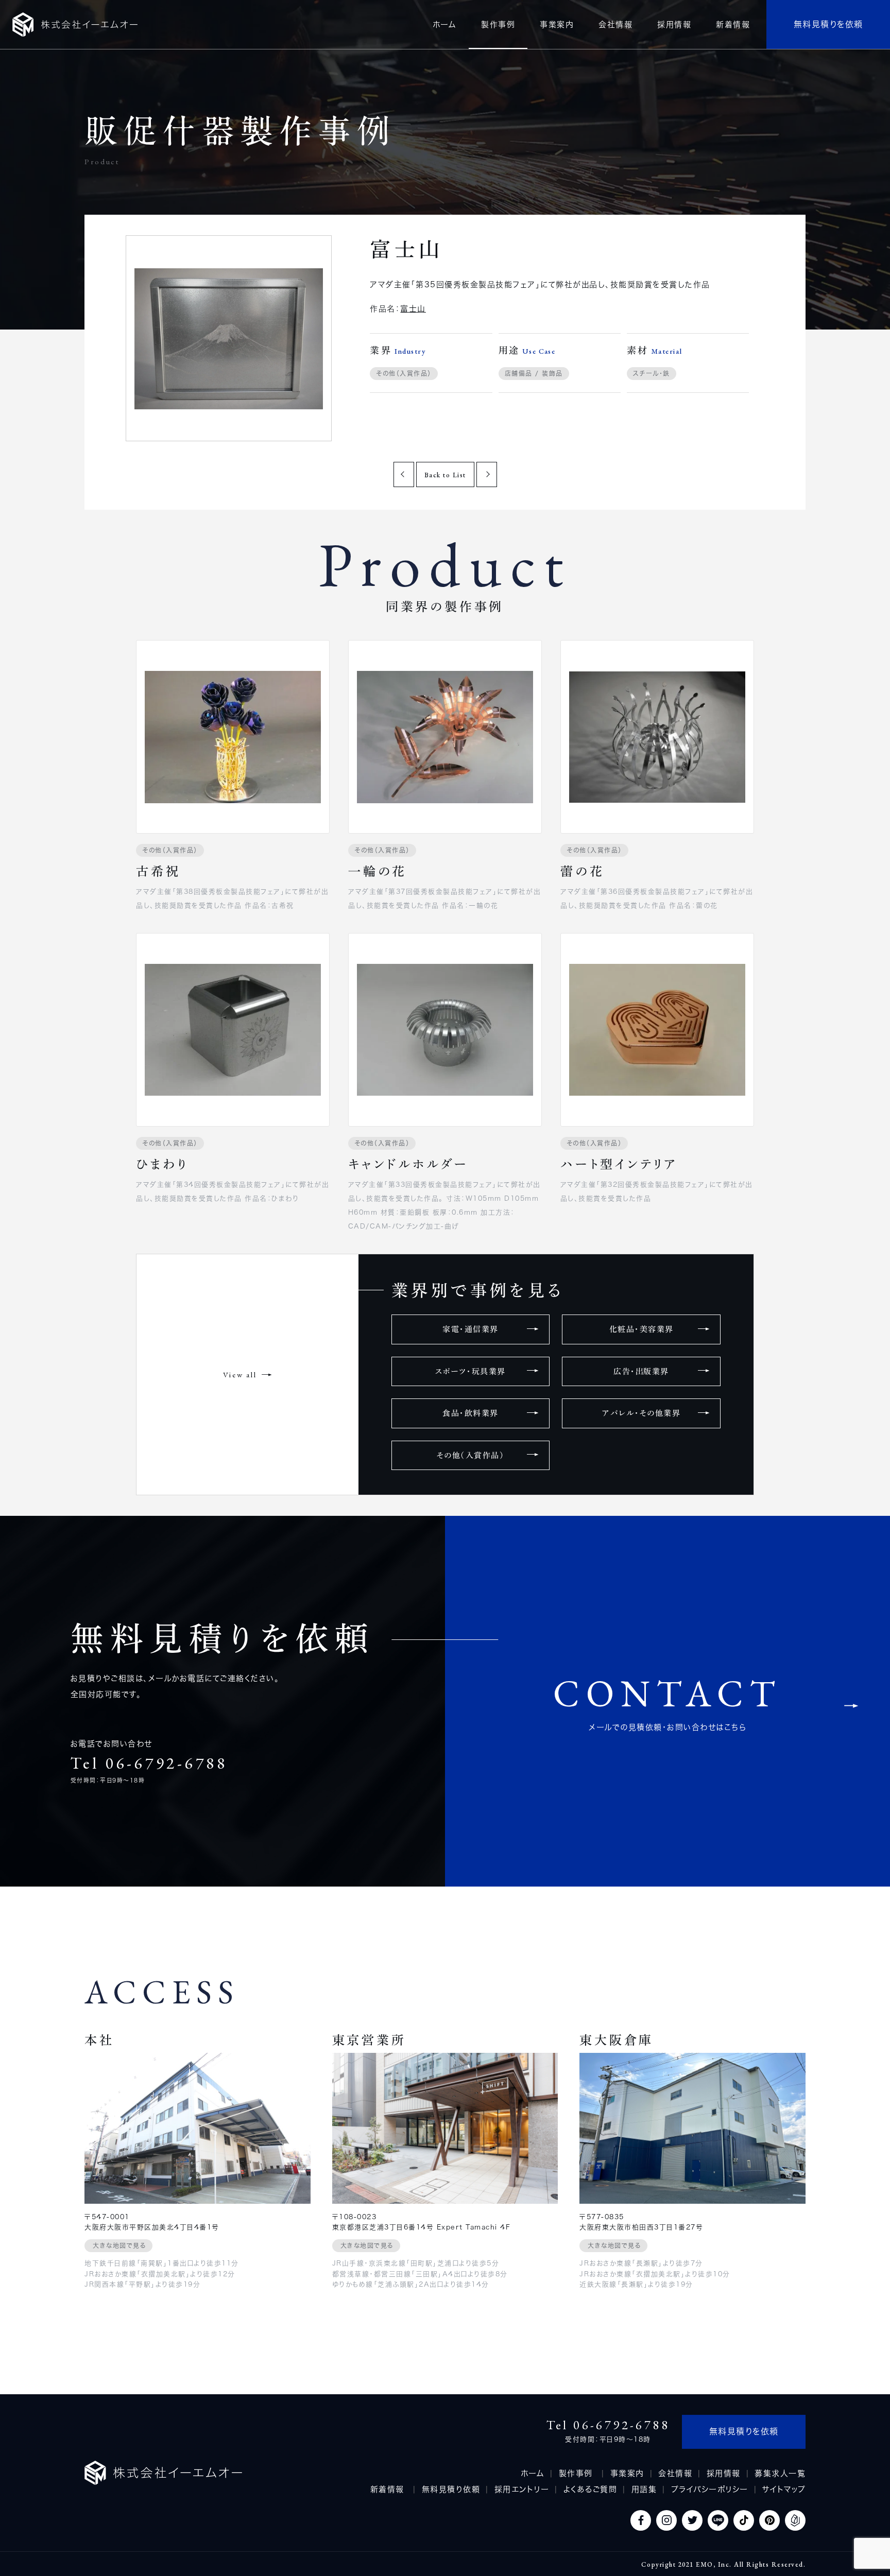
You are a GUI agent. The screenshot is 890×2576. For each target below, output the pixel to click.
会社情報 (675, 2473)
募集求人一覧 (780, 2473)
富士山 (413, 309)
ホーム (533, 2473)
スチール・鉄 (652, 373)
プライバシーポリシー (710, 2489)
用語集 (644, 2489)
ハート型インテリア (619, 1164)
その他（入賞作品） (404, 373)
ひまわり (162, 1164)
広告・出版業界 (641, 1371)
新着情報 (389, 2489)
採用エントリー (522, 2489)
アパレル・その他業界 (641, 1413)
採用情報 (724, 2473)
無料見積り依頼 (451, 2489)
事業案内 (627, 2473)
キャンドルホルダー (408, 1164)
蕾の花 (582, 871)
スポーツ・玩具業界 (470, 1371)
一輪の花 (378, 871)
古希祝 (158, 871)
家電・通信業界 (470, 1329)
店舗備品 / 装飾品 (534, 373)
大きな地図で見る (119, 2245)
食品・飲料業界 (470, 1413)
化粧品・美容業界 (641, 1329)
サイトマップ (784, 2489)
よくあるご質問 (591, 2489)
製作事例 (578, 2473)
